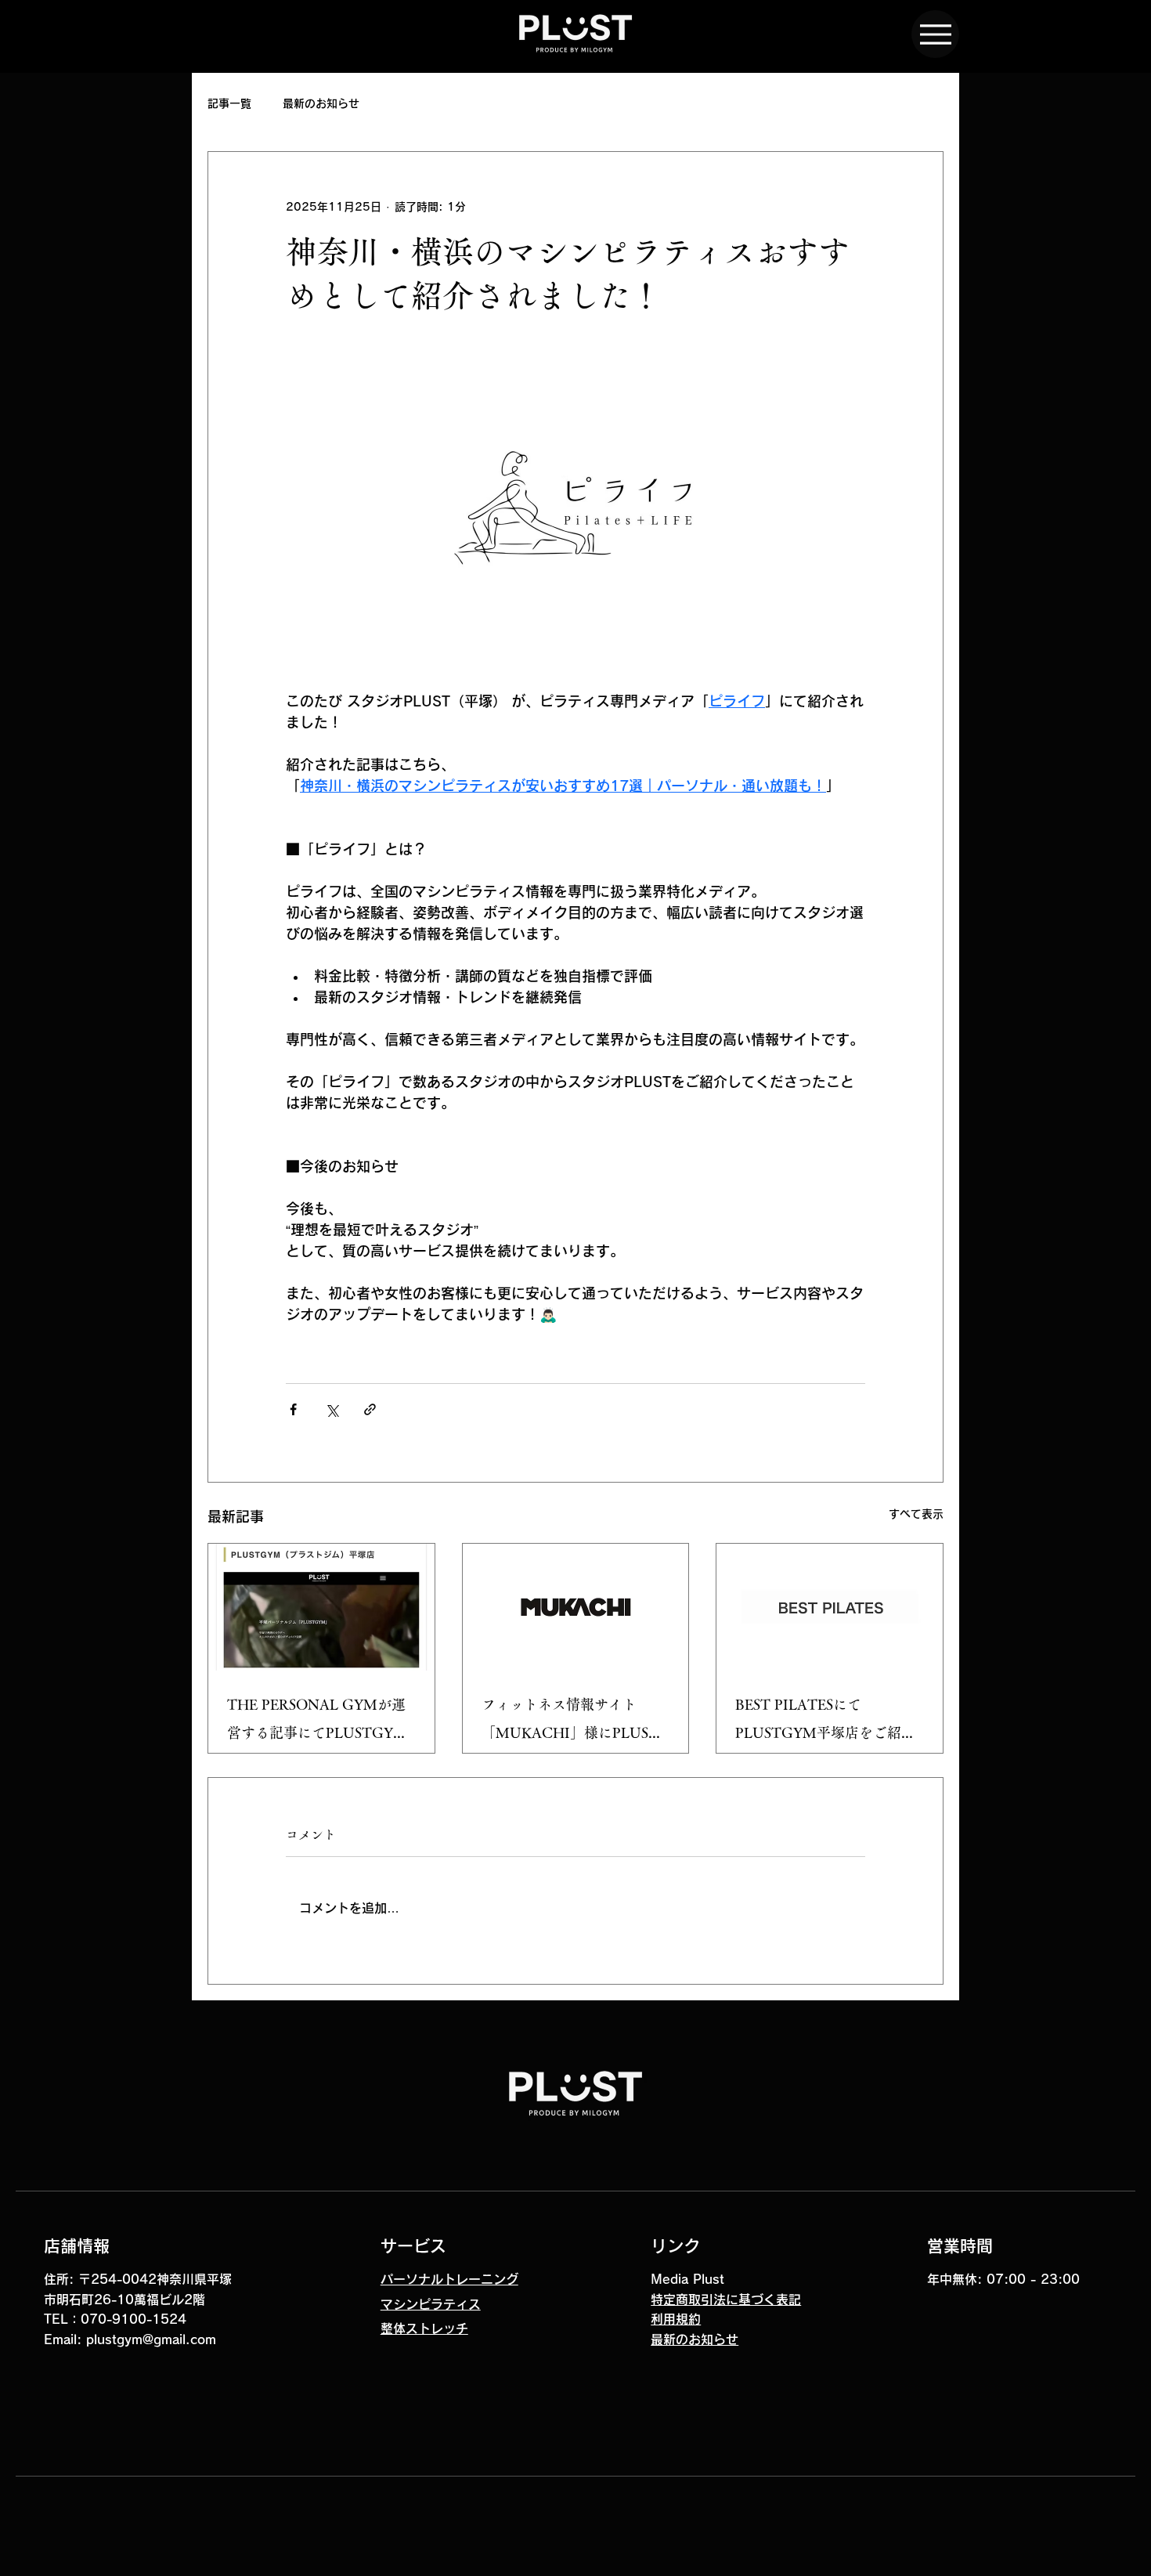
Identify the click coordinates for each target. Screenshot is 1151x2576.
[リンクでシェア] (370, 1409)
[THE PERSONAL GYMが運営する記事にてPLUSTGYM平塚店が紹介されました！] (321, 1607)
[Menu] (935, 34)
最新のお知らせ (321, 103)
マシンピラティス (431, 2304)
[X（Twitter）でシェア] (332, 1409)
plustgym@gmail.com (151, 2339)
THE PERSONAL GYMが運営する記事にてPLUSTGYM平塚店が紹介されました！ (317, 1722)
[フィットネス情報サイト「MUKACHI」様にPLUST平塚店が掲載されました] (576, 1607)
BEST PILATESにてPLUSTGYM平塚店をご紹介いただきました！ (825, 1722)
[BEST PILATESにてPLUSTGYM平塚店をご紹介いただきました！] (830, 1607)
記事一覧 (229, 103)
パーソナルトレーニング (449, 2279)
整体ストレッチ (424, 2329)
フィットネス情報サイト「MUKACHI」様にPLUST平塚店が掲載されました (570, 1722)
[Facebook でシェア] (293, 1409)
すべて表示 (916, 1514)
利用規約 (676, 2319)
